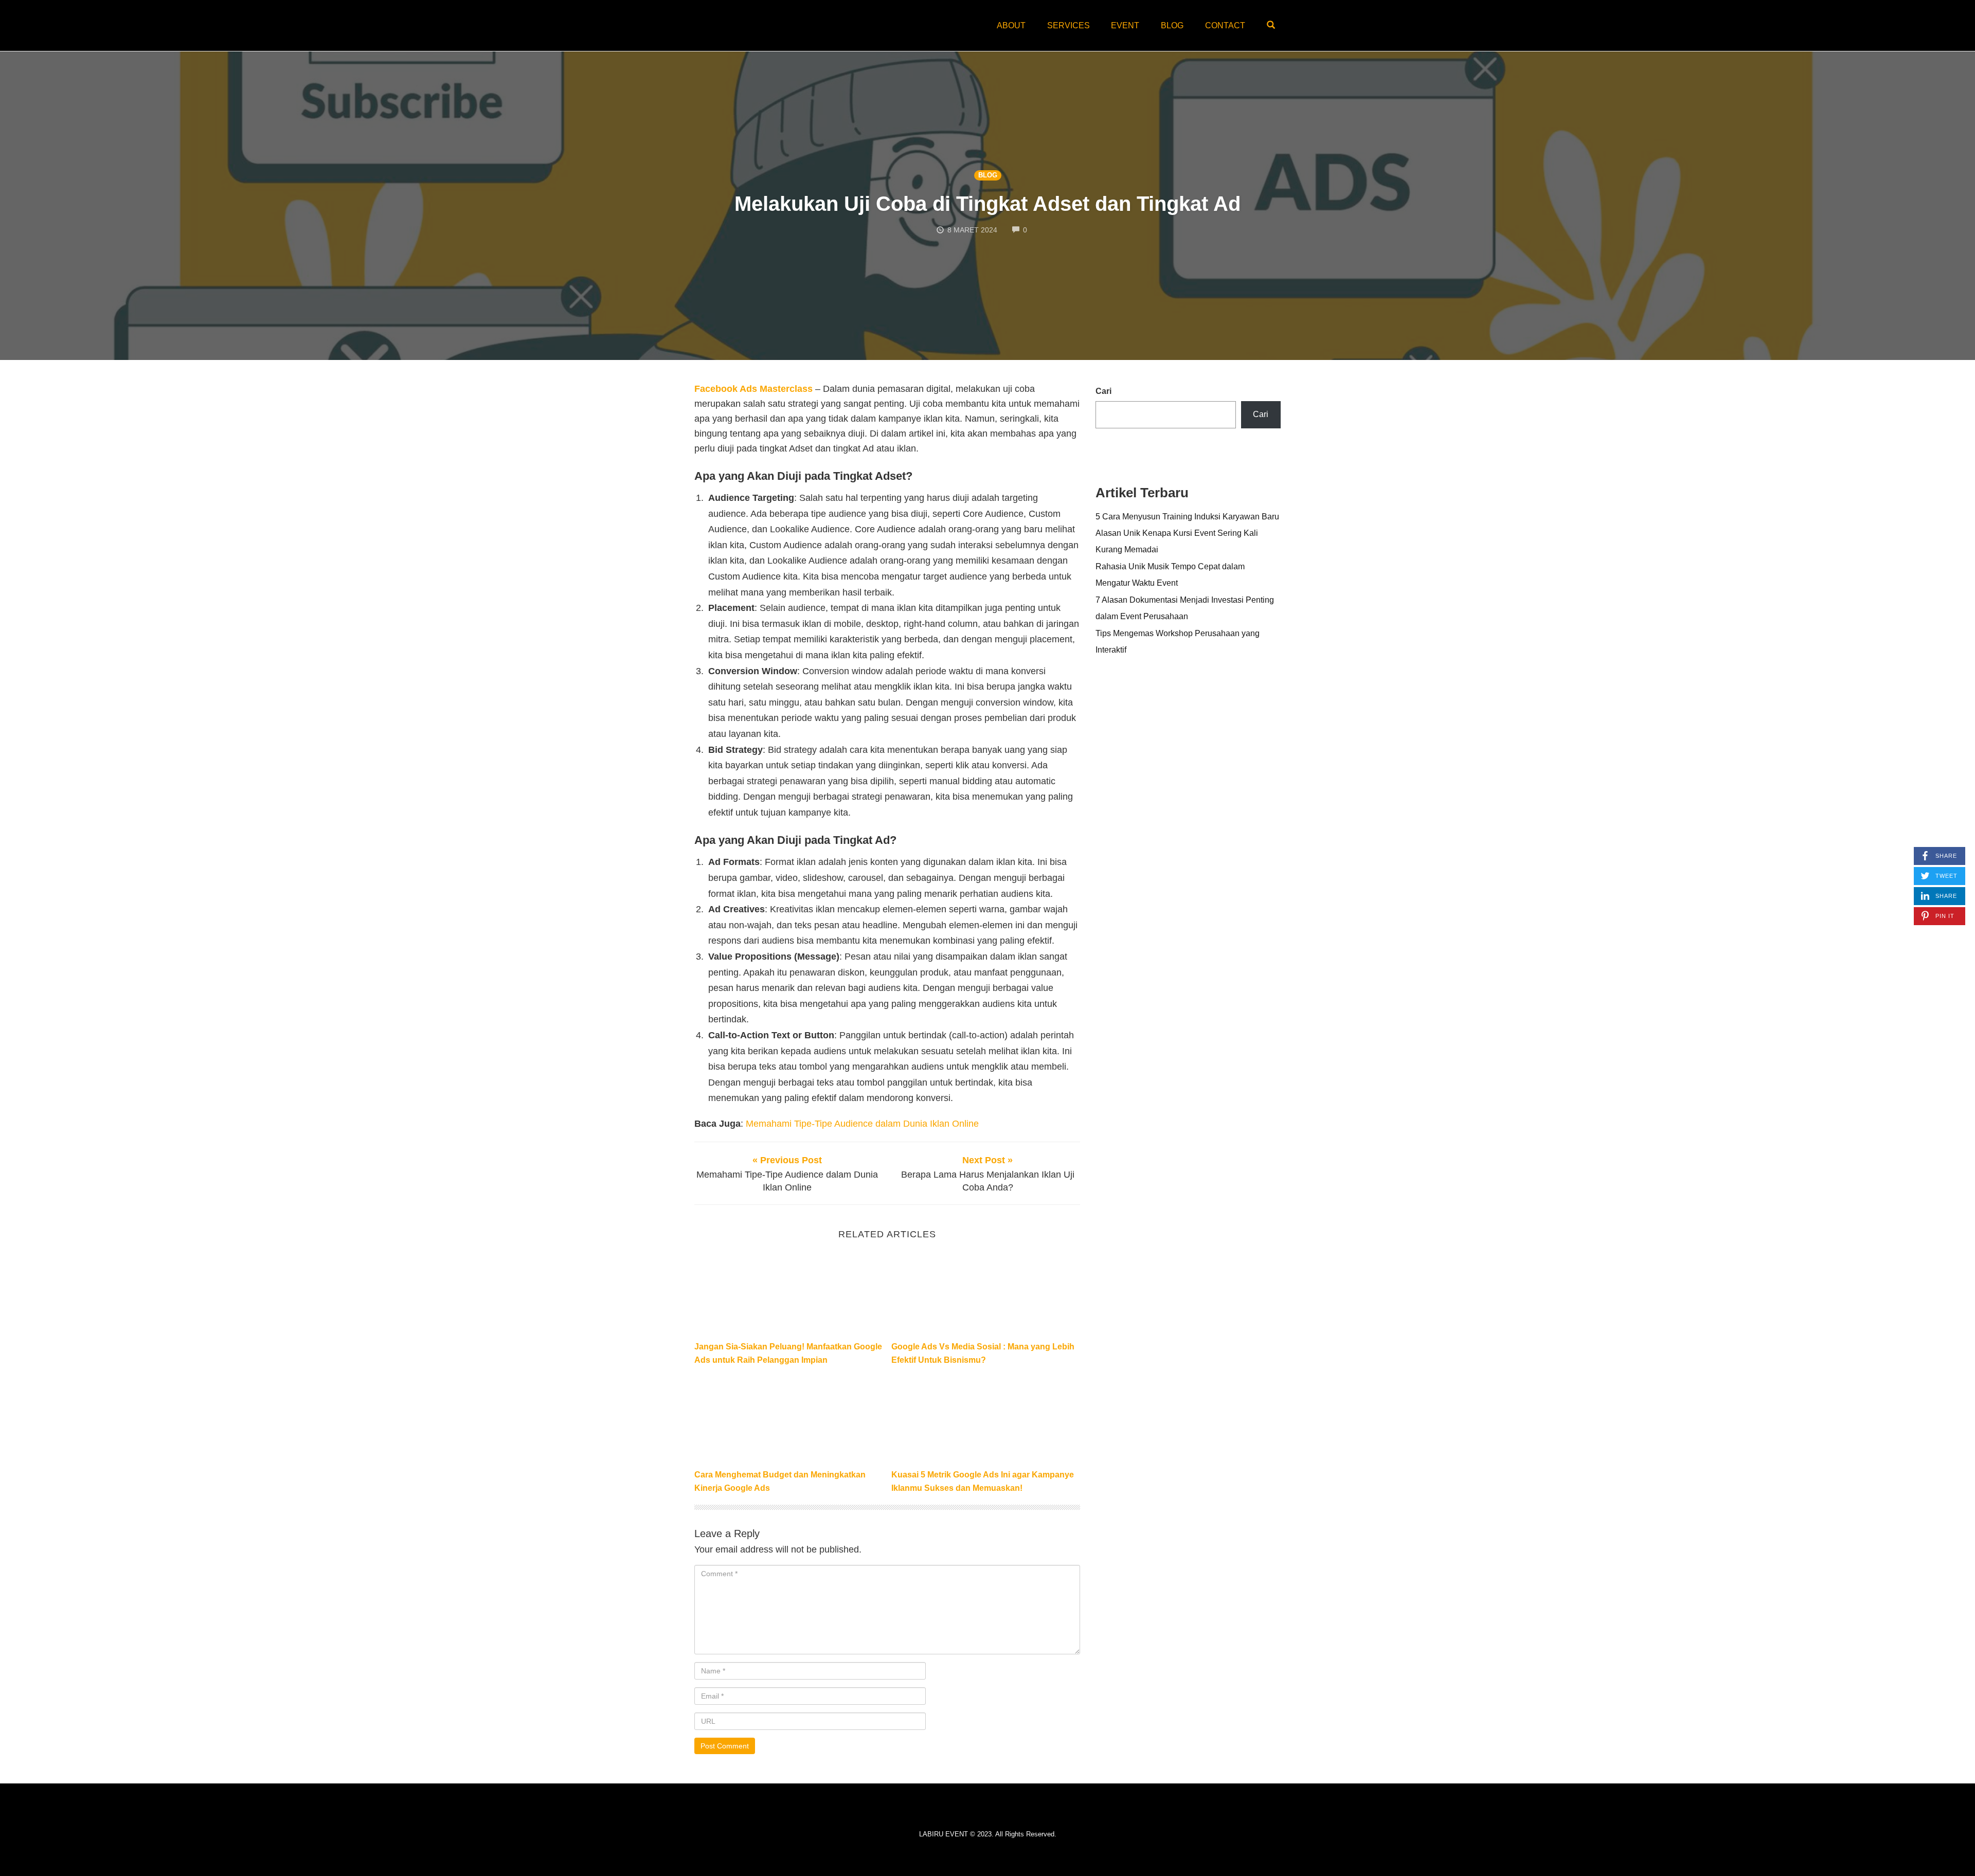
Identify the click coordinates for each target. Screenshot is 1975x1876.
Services (1069, 25)
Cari (1103, 391)
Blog (1172, 25)
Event (1125, 25)
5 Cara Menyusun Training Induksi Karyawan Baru (1187, 516)
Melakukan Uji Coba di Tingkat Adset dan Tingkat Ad (987, 204)
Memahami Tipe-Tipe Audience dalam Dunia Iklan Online (862, 1124)
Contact (1225, 25)
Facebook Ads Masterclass (753, 389)
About (1011, 25)
